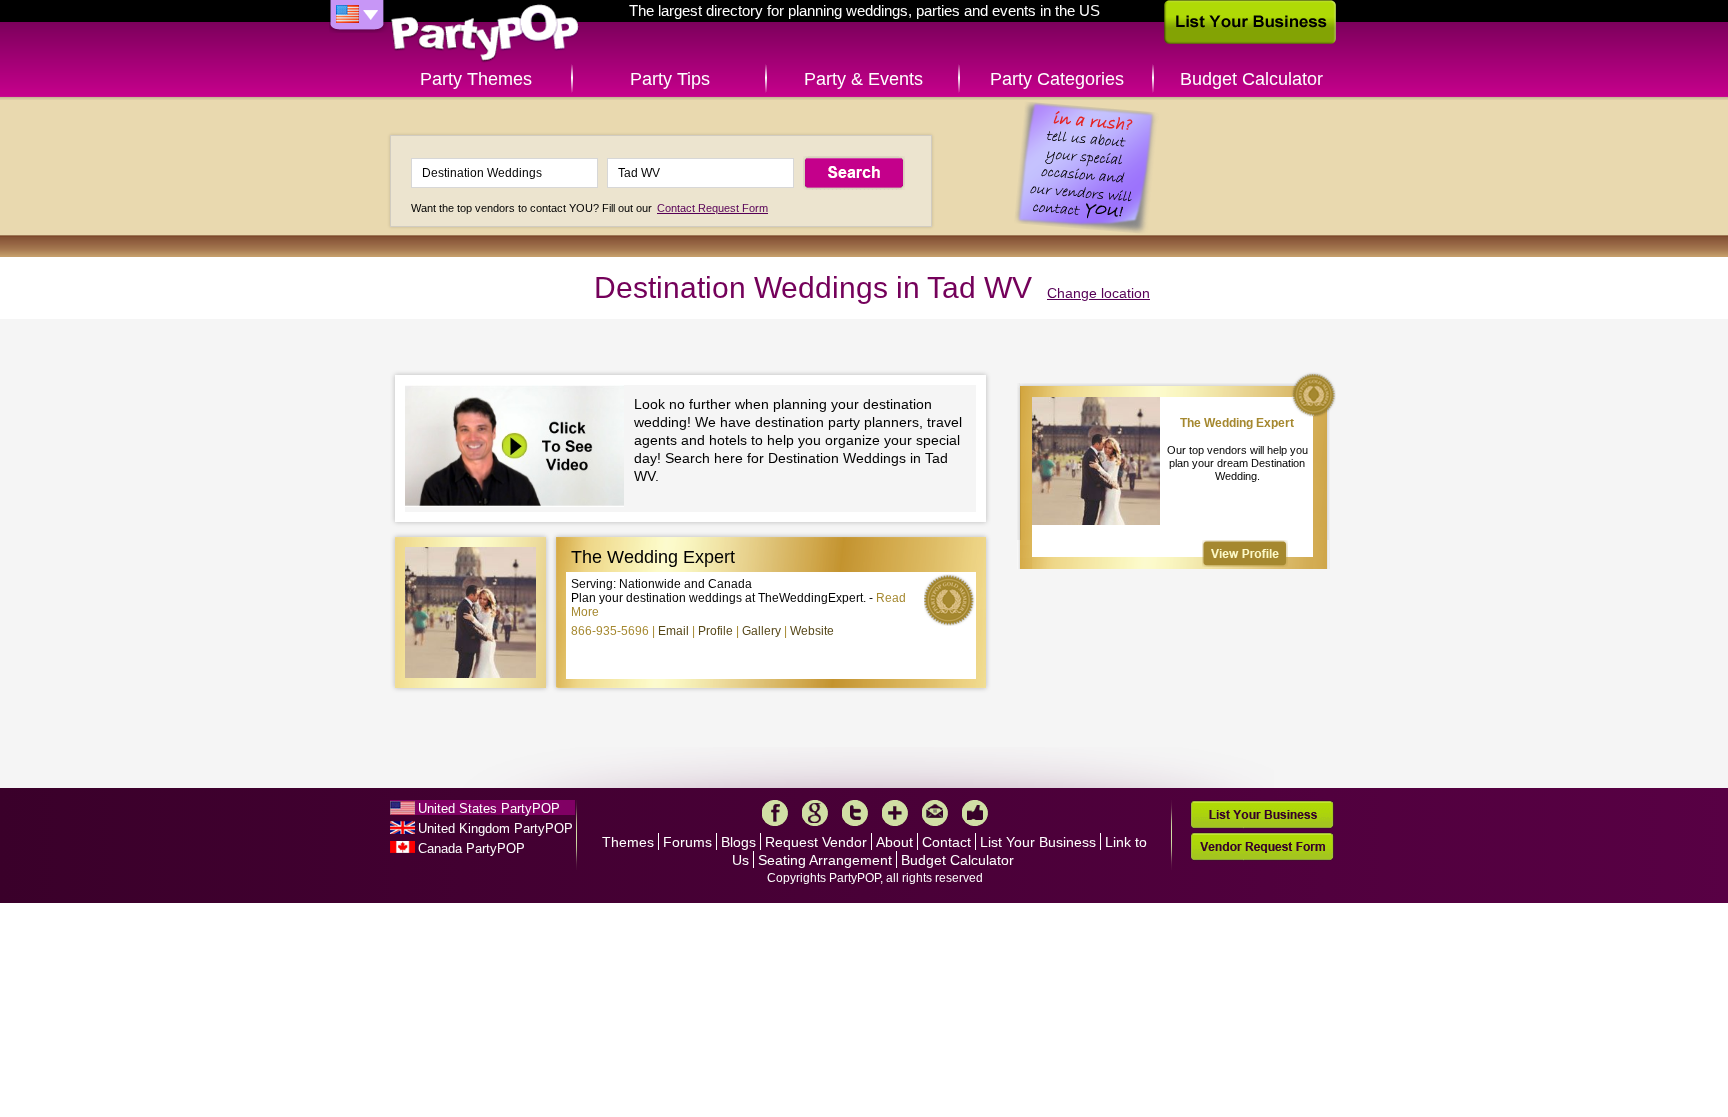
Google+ (815, 813)
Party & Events (863, 79)
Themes (628, 842)
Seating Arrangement (825, 860)
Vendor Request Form (1262, 846)
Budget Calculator (1251, 79)
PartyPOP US (485, 33)
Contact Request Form (712, 208)
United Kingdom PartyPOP (495, 828)
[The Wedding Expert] (1245, 553)
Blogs (738, 842)
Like (975, 813)
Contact (946, 842)
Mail (935, 813)
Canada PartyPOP (471, 848)
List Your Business (1038, 842)
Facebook (775, 813)
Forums (687, 842)
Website (812, 631)
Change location (1098, 293)
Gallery (761, 631)
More (895, 813)
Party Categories (1057, 79)
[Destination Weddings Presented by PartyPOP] (519, 448)
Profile (715, 631)
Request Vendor (816, 842)
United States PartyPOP (489, 808)
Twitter (855, 813)
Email (673, 631)
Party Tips (670, 79)
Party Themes (476, 79)
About (894, 842)
